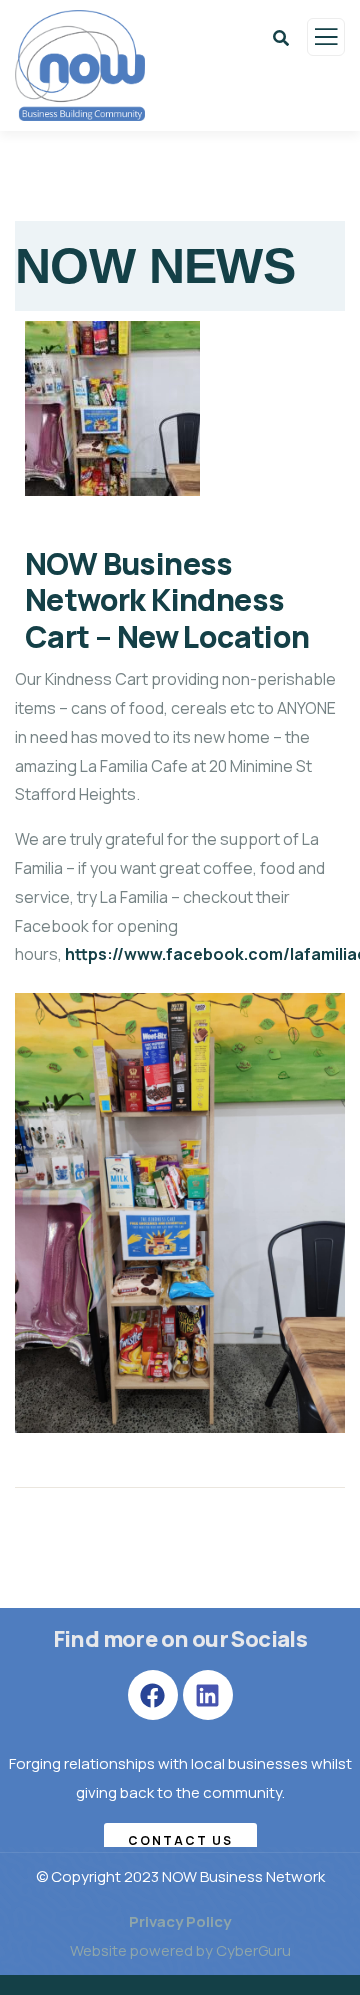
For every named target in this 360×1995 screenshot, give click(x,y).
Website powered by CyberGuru (180, 1950)
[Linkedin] (208, 1695)
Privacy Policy (180, 1921)
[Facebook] (153, 1695)
